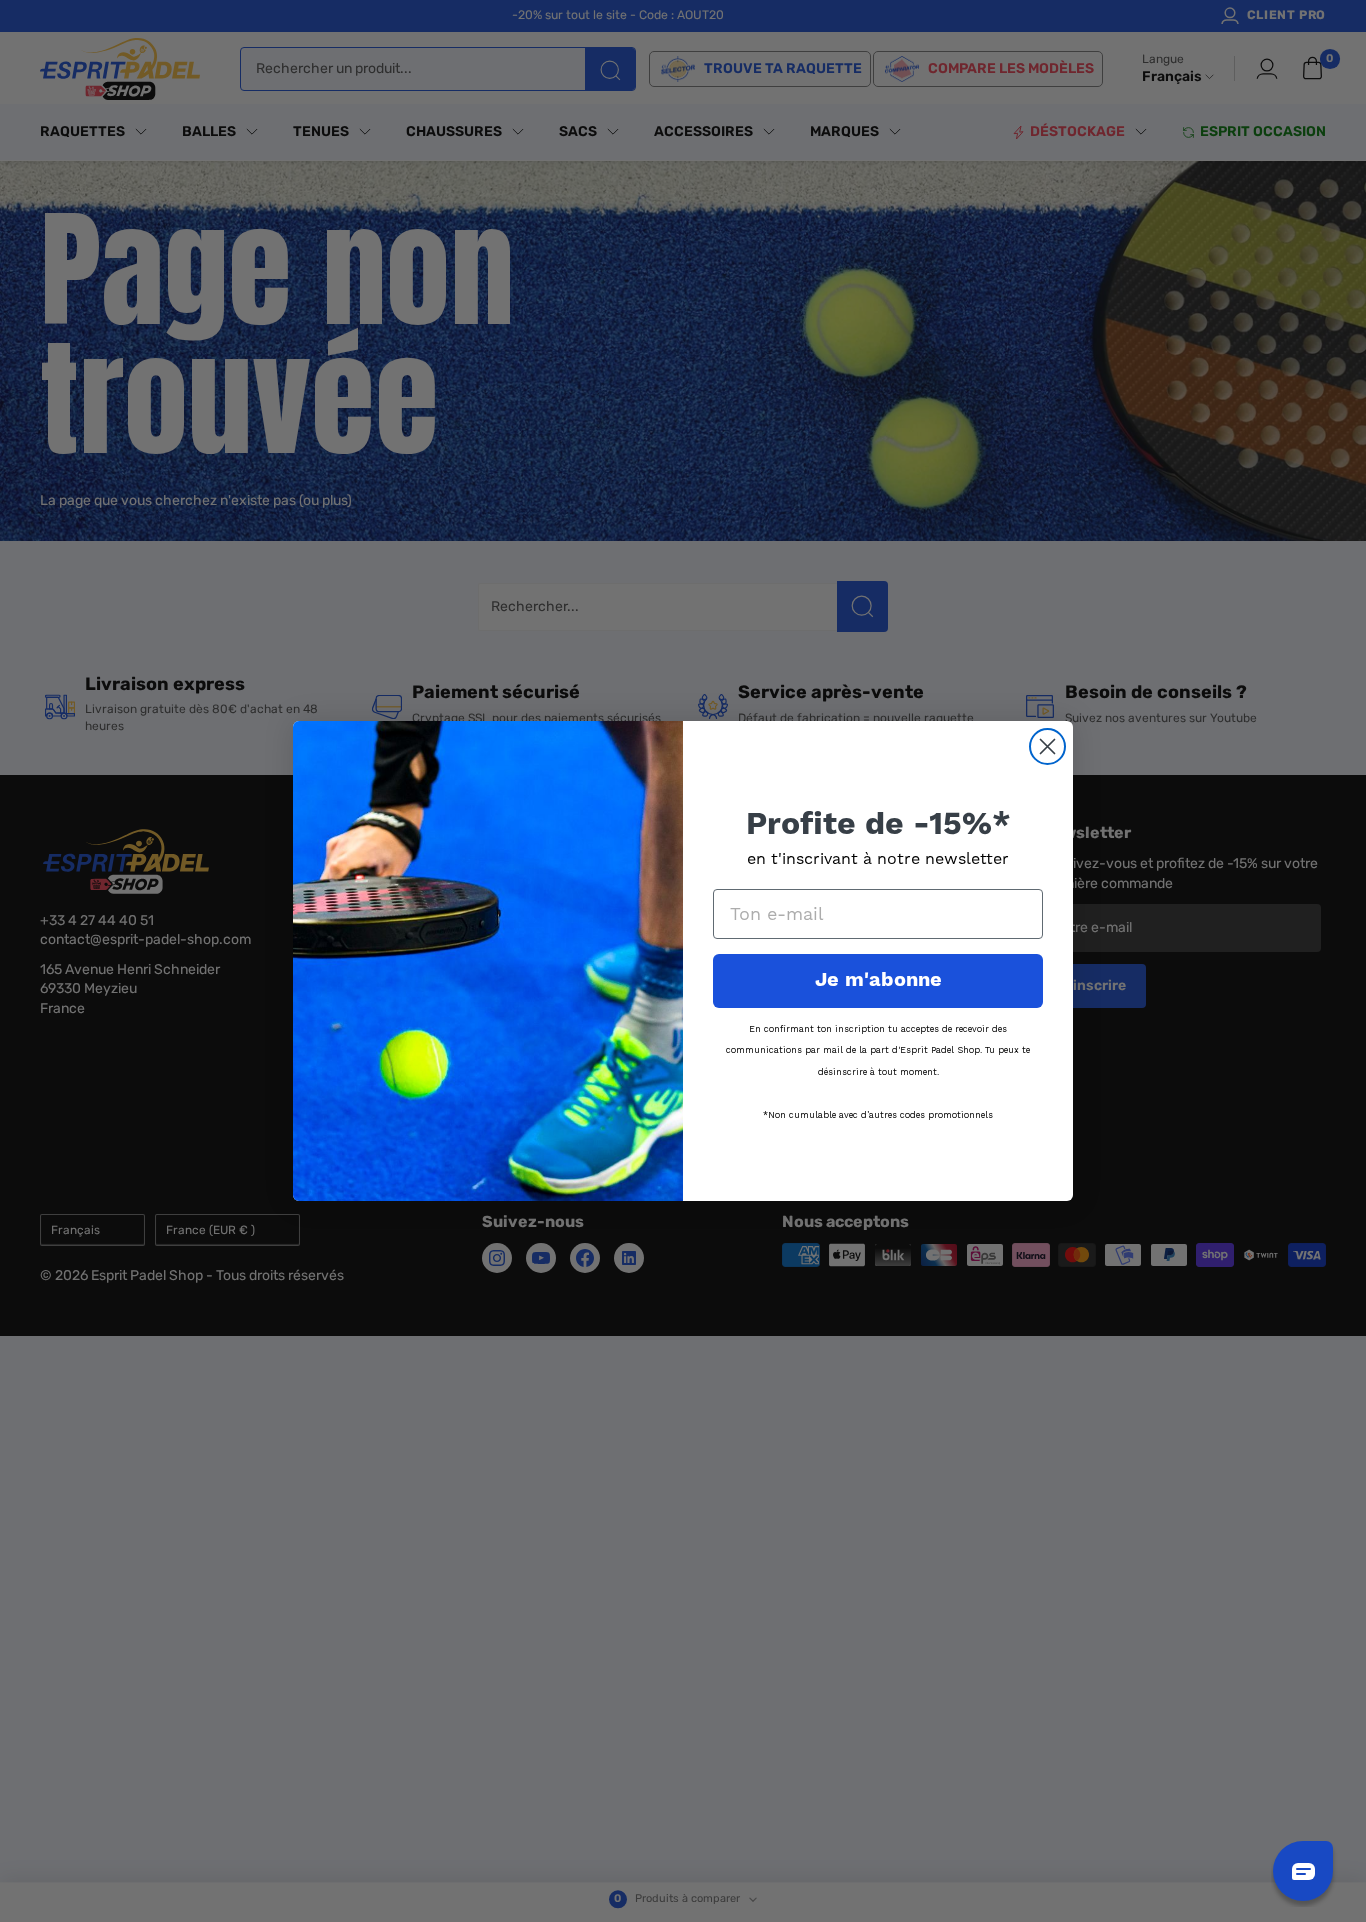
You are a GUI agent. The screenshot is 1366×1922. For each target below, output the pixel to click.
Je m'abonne (878, 980)
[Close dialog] (1047, 746)
